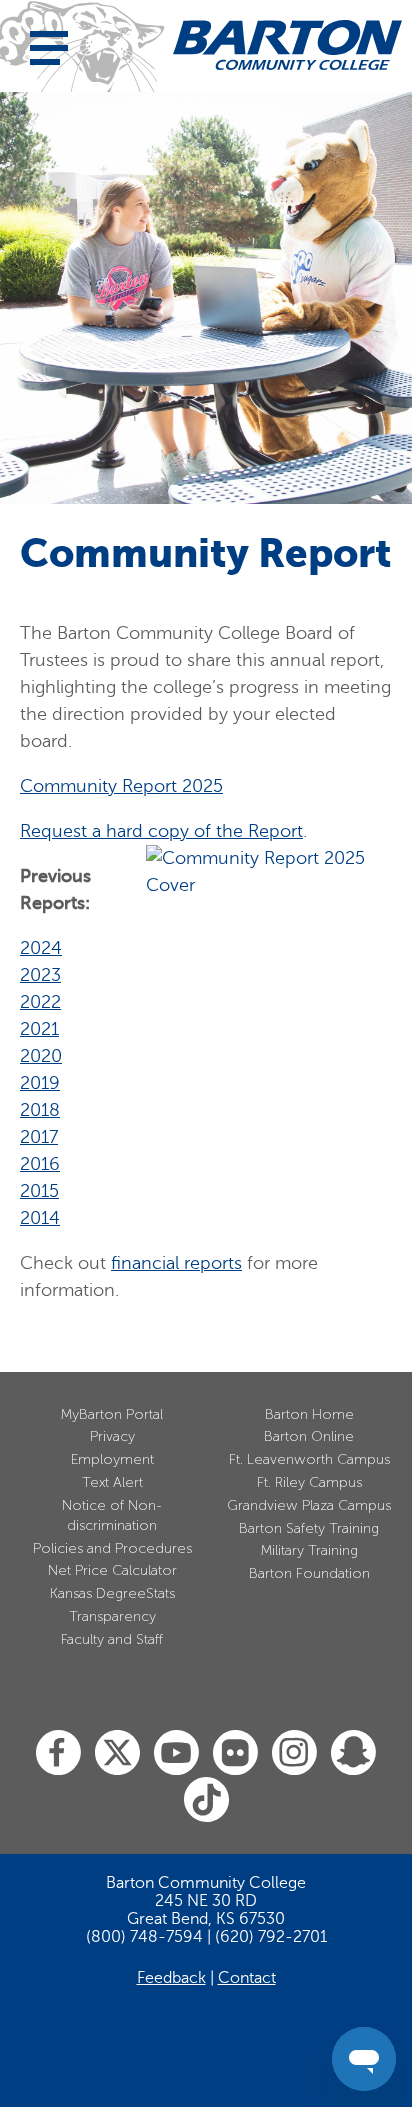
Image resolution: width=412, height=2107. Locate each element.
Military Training (309, 1550)
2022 (40, 1002)
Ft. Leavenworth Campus (309, 1459)
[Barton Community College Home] (287, 45)
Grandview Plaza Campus (309, 1505)
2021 (39, 1029)
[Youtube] (176, 1753)
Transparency (112, 1616)
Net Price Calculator (112, 1570)
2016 (40, 1164)
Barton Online (309, 1436)
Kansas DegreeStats (112, 1593)
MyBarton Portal (112, 1414)
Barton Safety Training (309, 1528)
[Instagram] (294, 1753)
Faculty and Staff (112, 1639)
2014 (40, 1218)
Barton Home (309, 1414)
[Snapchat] (353, 1753)
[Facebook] (58, 1753)
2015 (39, 1191)
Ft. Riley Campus (309, 1482)
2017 (39, 1137)
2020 (41, 1056)
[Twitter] (117, 1753)
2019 (40, 1083)
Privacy (112, 1436)
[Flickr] (235, 1753)
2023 (40, 975)
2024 (41, 948)
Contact (247, 1978)
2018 (40, 1110)
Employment (112, 1459)
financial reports (176, 1263)
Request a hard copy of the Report (161, 831)
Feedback (171, 1978)
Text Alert (112, 1482)
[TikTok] (206, 1800)
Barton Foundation (309, 1573)
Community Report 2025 (121, 786)
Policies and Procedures (112, 1548)
